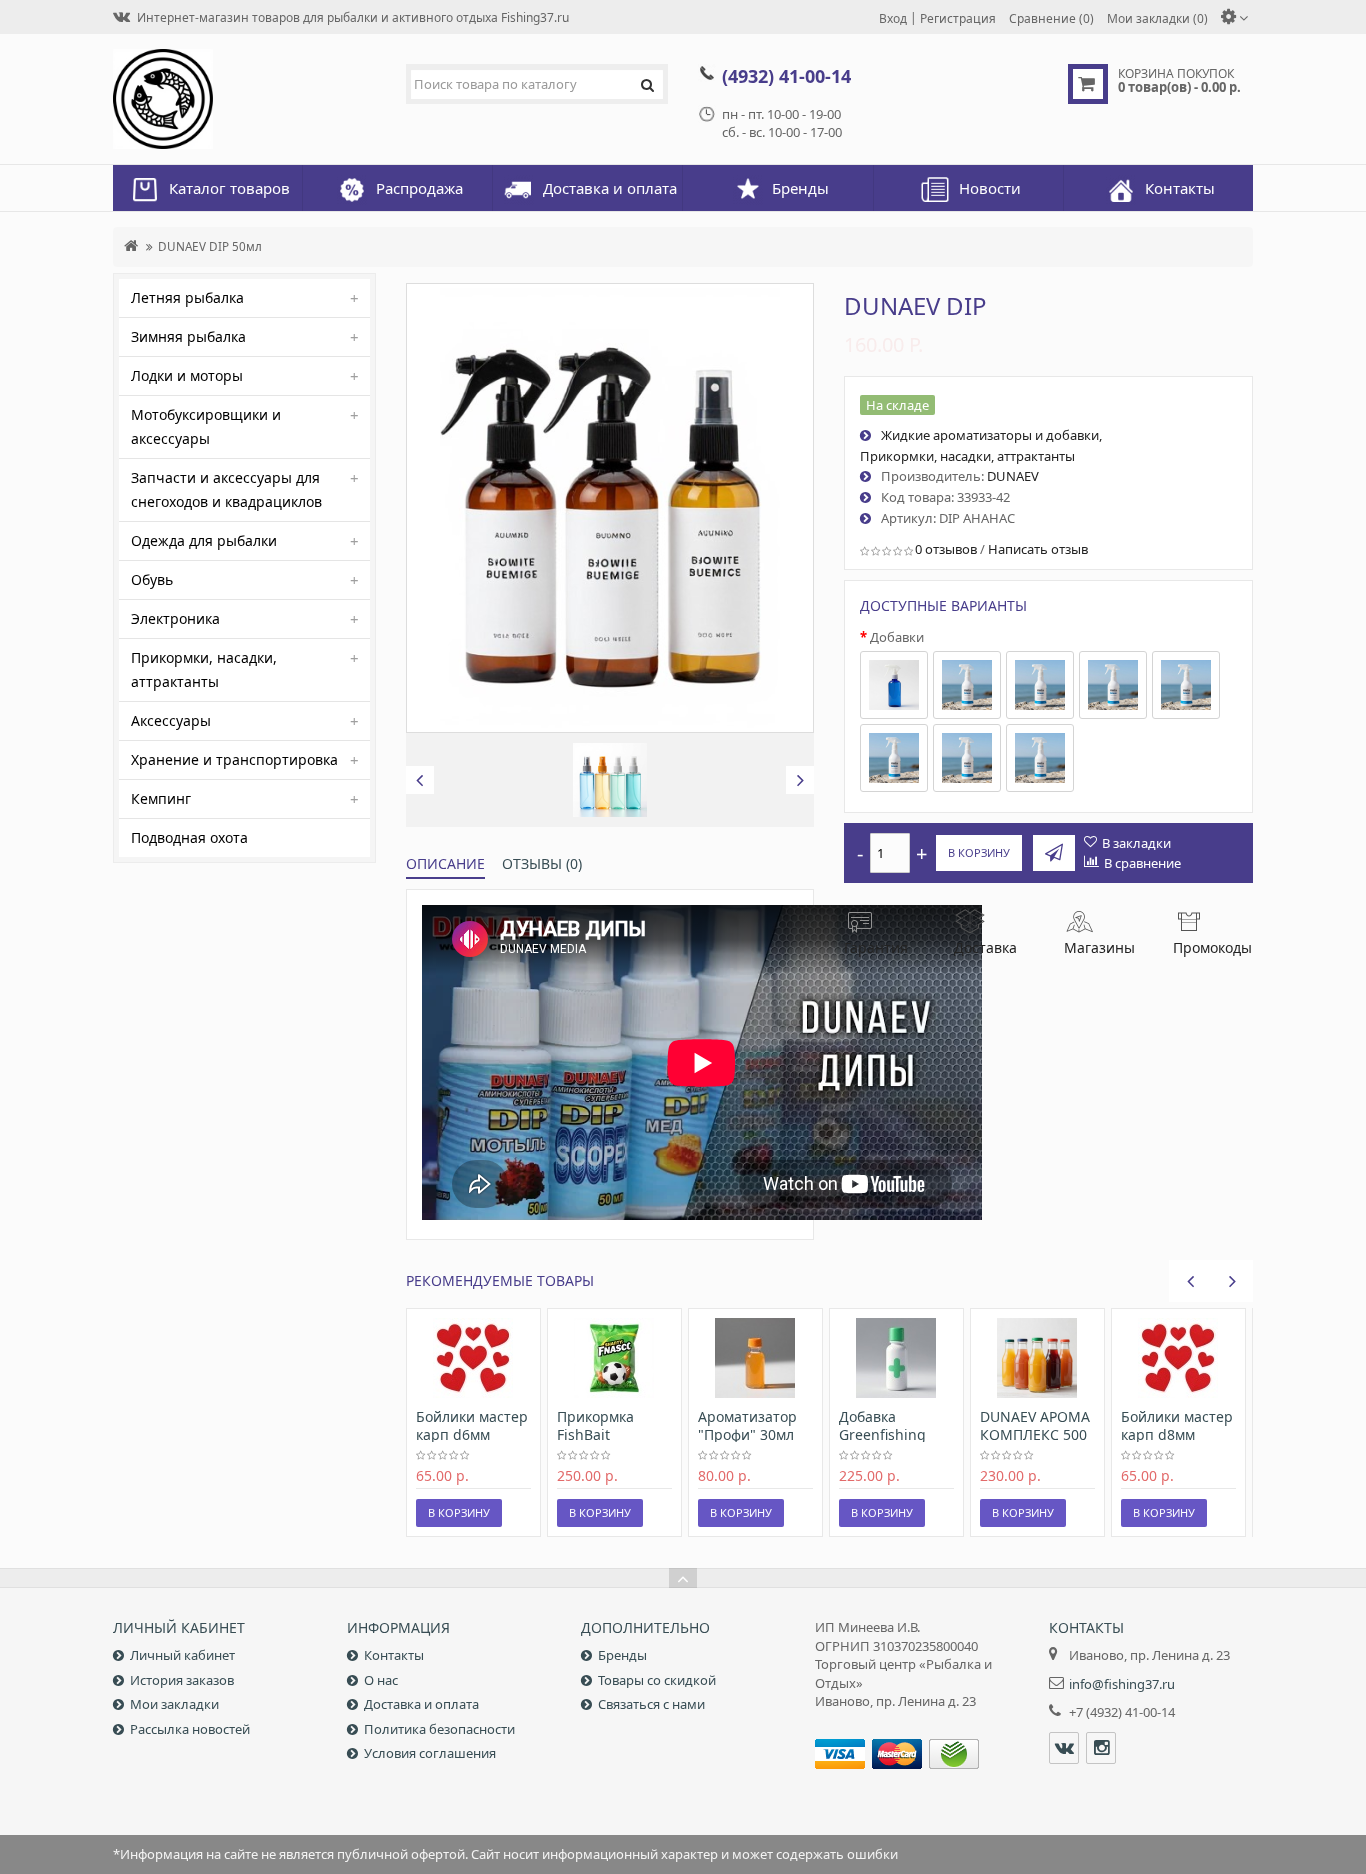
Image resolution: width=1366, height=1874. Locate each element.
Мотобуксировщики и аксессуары (206, 426)
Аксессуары (171, 720)
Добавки (897, 637)
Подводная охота (189, 837)
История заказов (182, 1680)
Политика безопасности (439, 1729)
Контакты (394, 1655)
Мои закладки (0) (1157, 17)
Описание (445, 863)
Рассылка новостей (190, 1729)
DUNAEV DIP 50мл (210, 246)
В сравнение (1142, 863)
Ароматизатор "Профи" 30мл (747, 1425)
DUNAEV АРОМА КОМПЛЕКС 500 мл (1035, 1434)
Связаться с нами (651, 1704)
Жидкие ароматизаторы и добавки (990, 435)
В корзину (979, 852)
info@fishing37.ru (1122, 1684)
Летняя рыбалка (187, 297)
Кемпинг (161, 798)
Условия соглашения (430, 1753)
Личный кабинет (182, 1655)
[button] (420, 780)
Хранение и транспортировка (234, 759)
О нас (381, 1680)
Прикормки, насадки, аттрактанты (204, 669)
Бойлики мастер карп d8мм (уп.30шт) (1177, 1434)
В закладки (1136, 843)
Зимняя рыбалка (188, 336)
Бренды (622, 1655)
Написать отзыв (1038, 549)
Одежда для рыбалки (204, 540)
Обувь (152, 579)
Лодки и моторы (187, 375)
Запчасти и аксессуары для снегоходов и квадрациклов (226, 489)
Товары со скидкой (657, 1680)
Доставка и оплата (421, 1704)
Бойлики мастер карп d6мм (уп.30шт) (472, 1434)
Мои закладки (174, 1704)
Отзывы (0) (542, 863)
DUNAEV (1013, 476)
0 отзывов (946, 549)
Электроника (175, 618)
